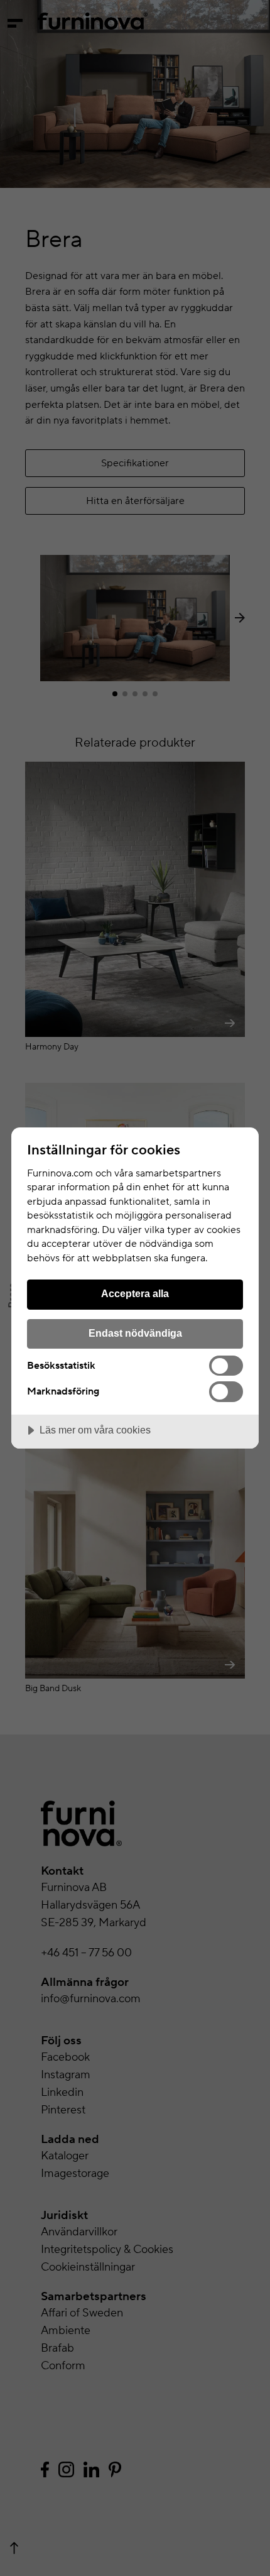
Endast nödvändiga (135, 1333)
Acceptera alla (135, 1293)
